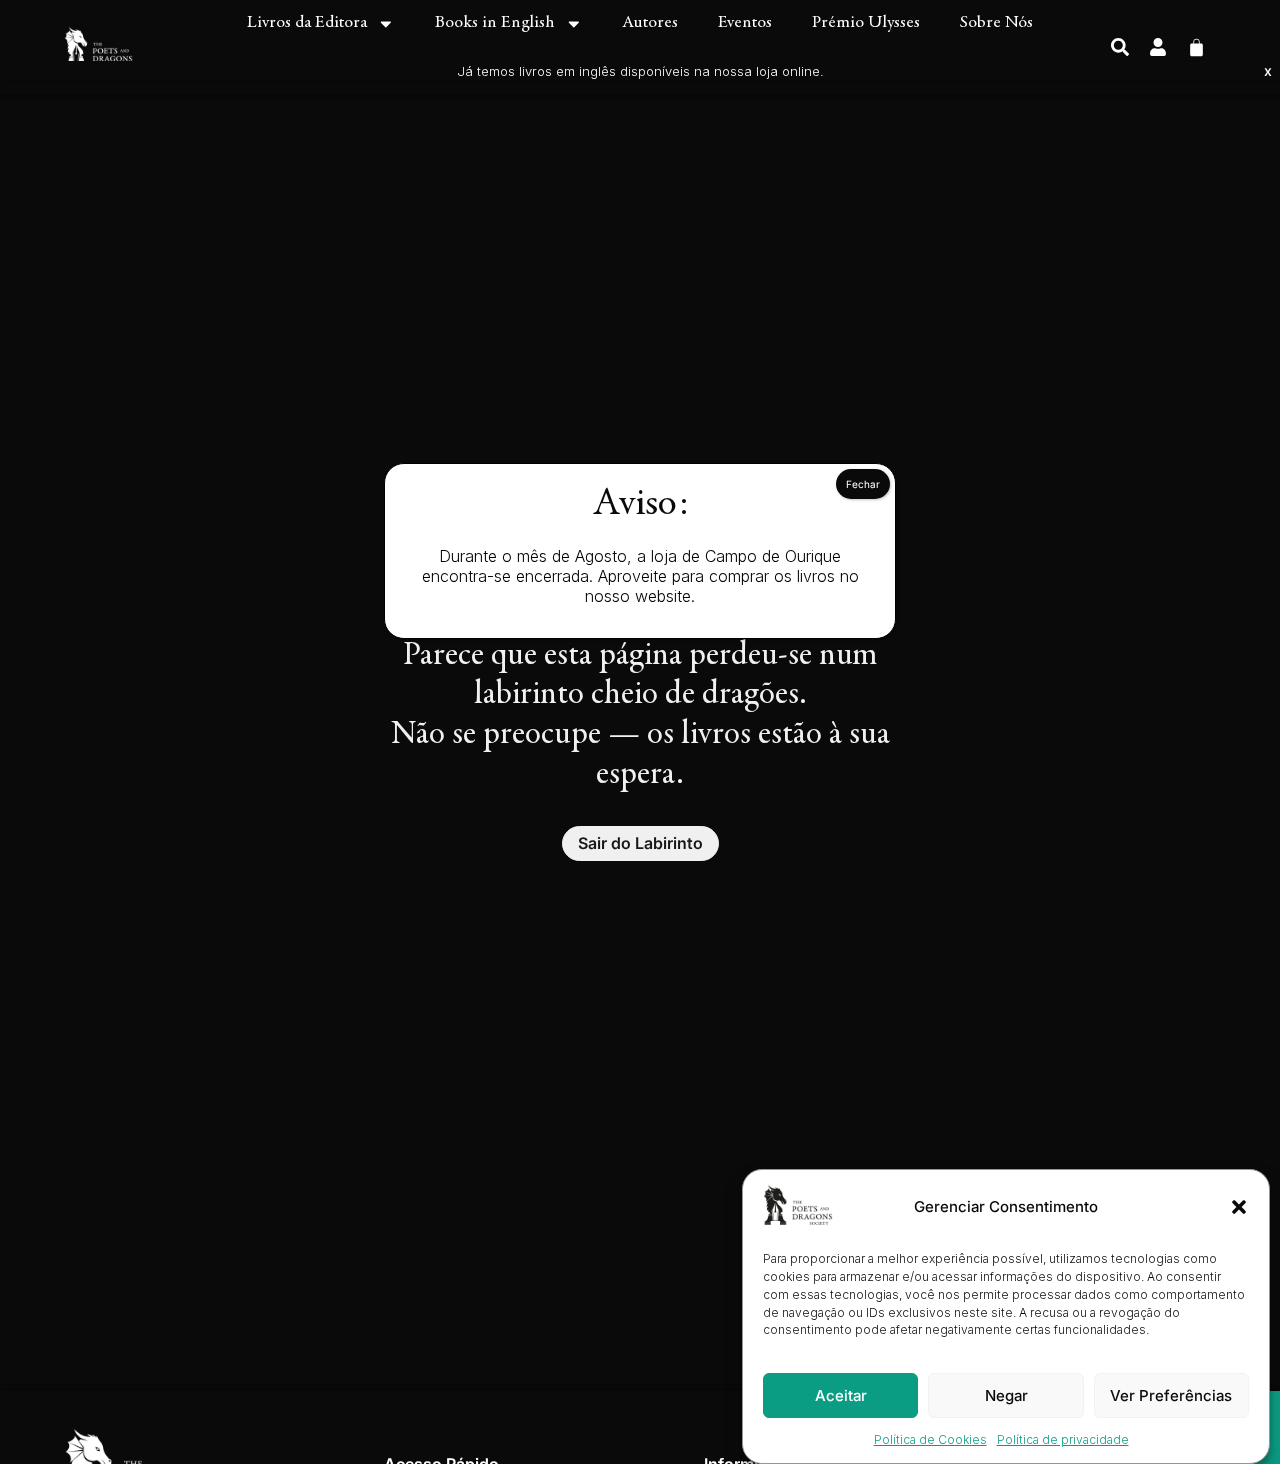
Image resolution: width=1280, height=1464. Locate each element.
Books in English (495, 23)
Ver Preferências (1171, 1395)
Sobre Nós (996, 23)
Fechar (863, 484)
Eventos (745, 23)
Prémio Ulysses (866, 23)
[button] (1239, 1207)
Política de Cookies (930, 1439)
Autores (650, 23)
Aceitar (841, 1395)
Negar (1006, 1395)
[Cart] (1196, 45)
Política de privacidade (1063, 1439)
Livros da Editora (307, 23)
